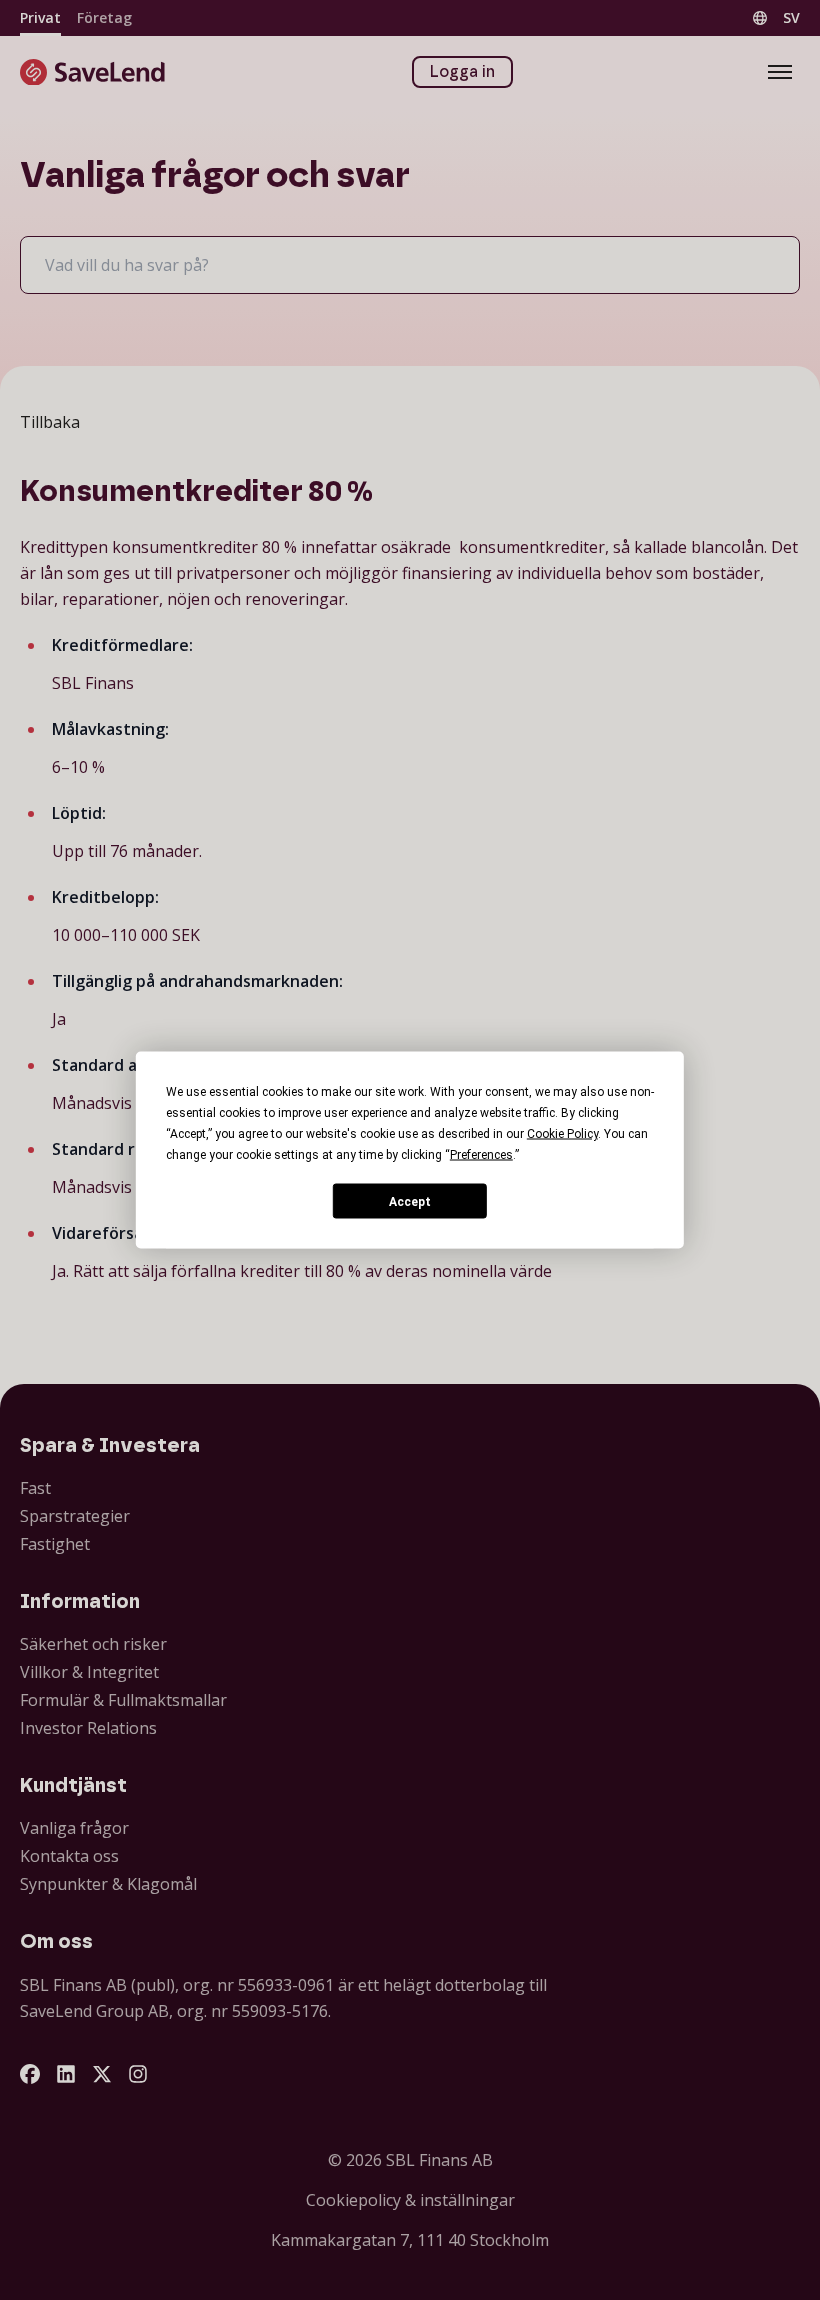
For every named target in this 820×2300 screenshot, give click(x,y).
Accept (410, 1201)
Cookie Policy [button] (562, 1134)
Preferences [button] (481, 1155)
